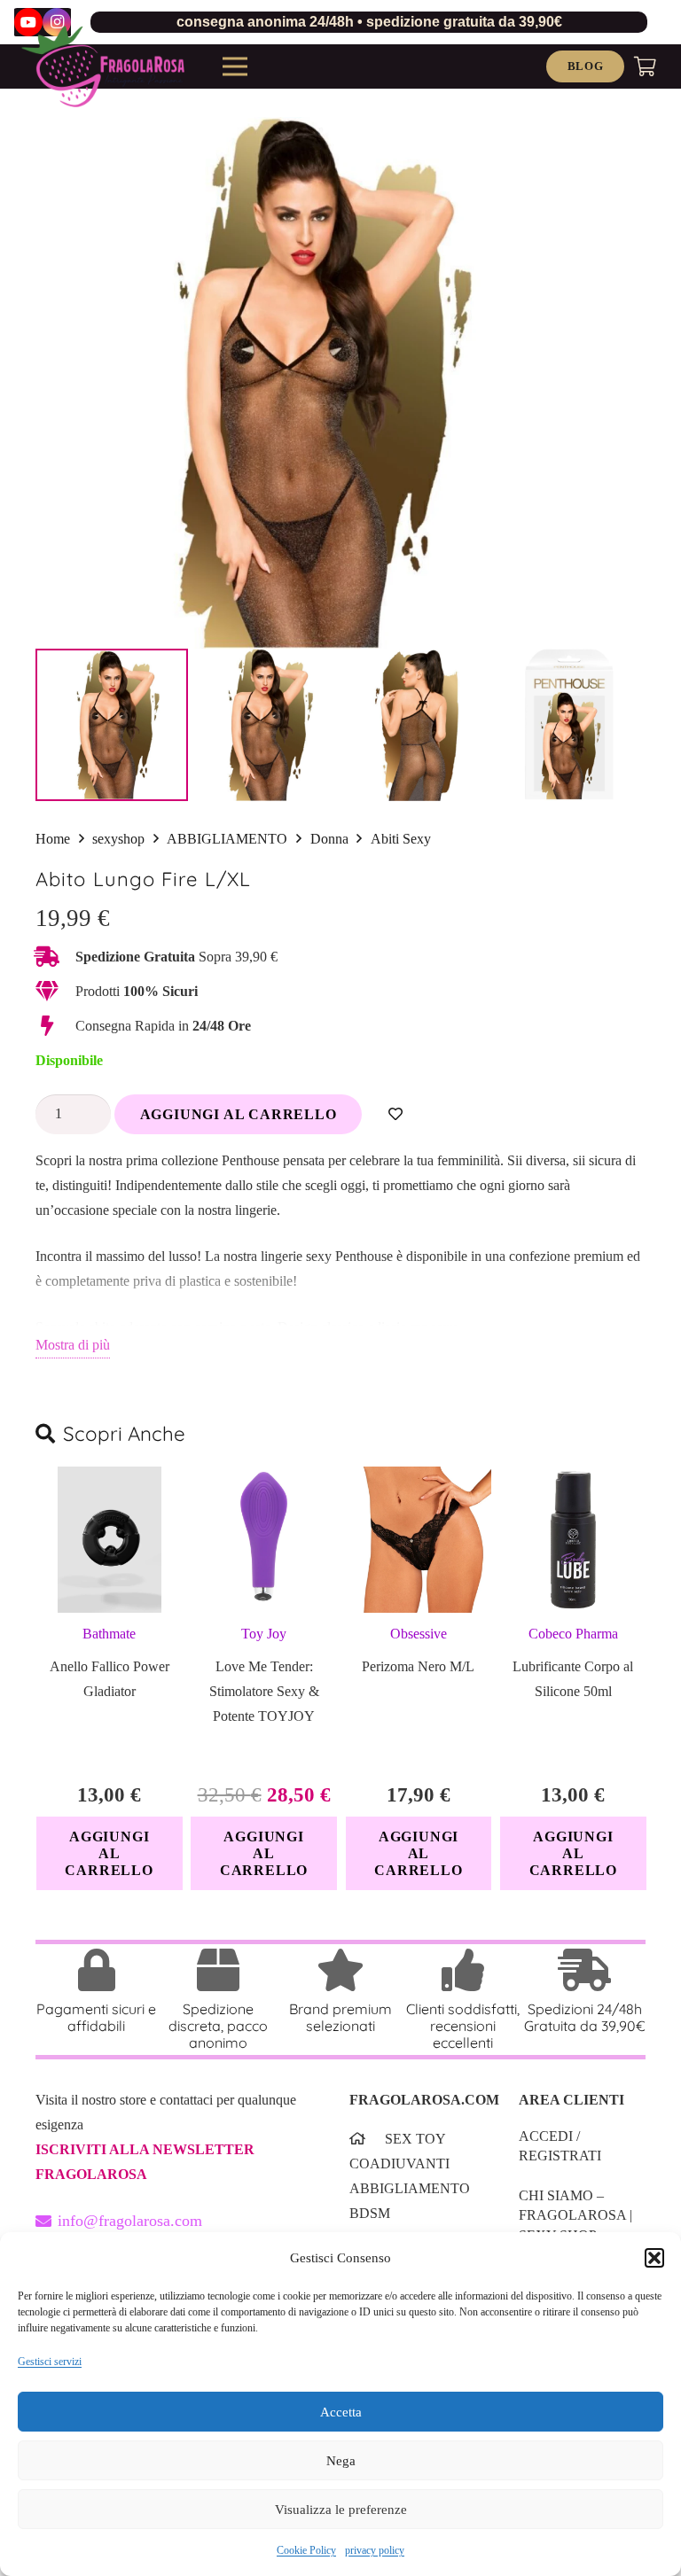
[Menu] (235, 66)
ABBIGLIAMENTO (227, 839)
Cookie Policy (306, 2550)
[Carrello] (646, 66)
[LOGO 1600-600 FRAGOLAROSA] (103, 66)
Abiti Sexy (401, 839)
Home (53, 839)
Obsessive (419, 1634)
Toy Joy (264, 1634)
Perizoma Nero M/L (418, 1666)
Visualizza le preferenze (341, 2510)
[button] (654, 2258)
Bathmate (109, 1634)
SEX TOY (415, 2139)
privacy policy (375, 2550)
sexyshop (118, 839)
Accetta (341, 2412)
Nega (341, 2461)
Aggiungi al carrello (239, 1114)
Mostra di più (73, 1345)
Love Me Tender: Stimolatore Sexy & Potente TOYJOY (264, 1691)
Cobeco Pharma (573, 1634)
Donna (329, 839)
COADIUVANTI (399, 2164)
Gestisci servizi (50, 2362)
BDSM (370, 2213)
